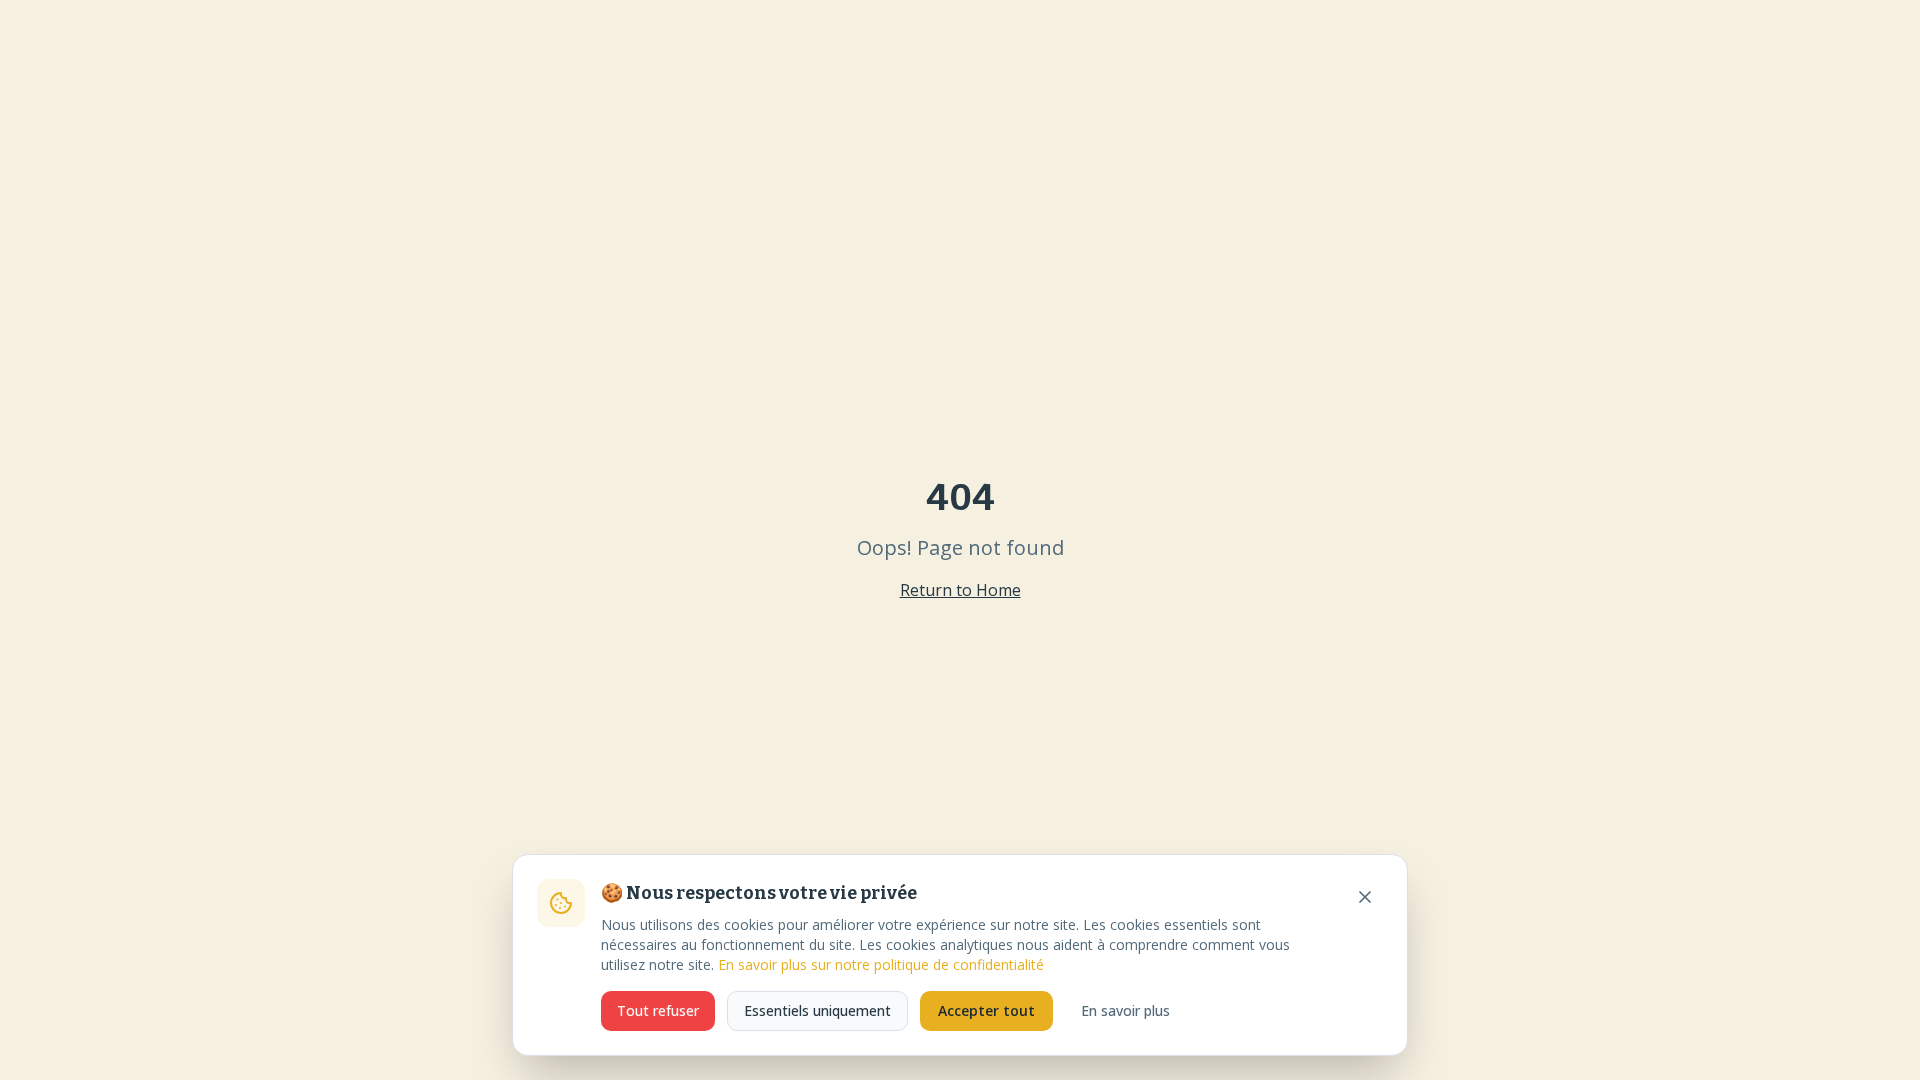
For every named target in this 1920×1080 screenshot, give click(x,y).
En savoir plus (1125, 1010)
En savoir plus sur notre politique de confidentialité (881, 964)
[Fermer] (1365, 897)
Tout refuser (658, 1010)
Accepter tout (986, 1010)
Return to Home (960, 590)
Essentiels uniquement (817, 1010)
